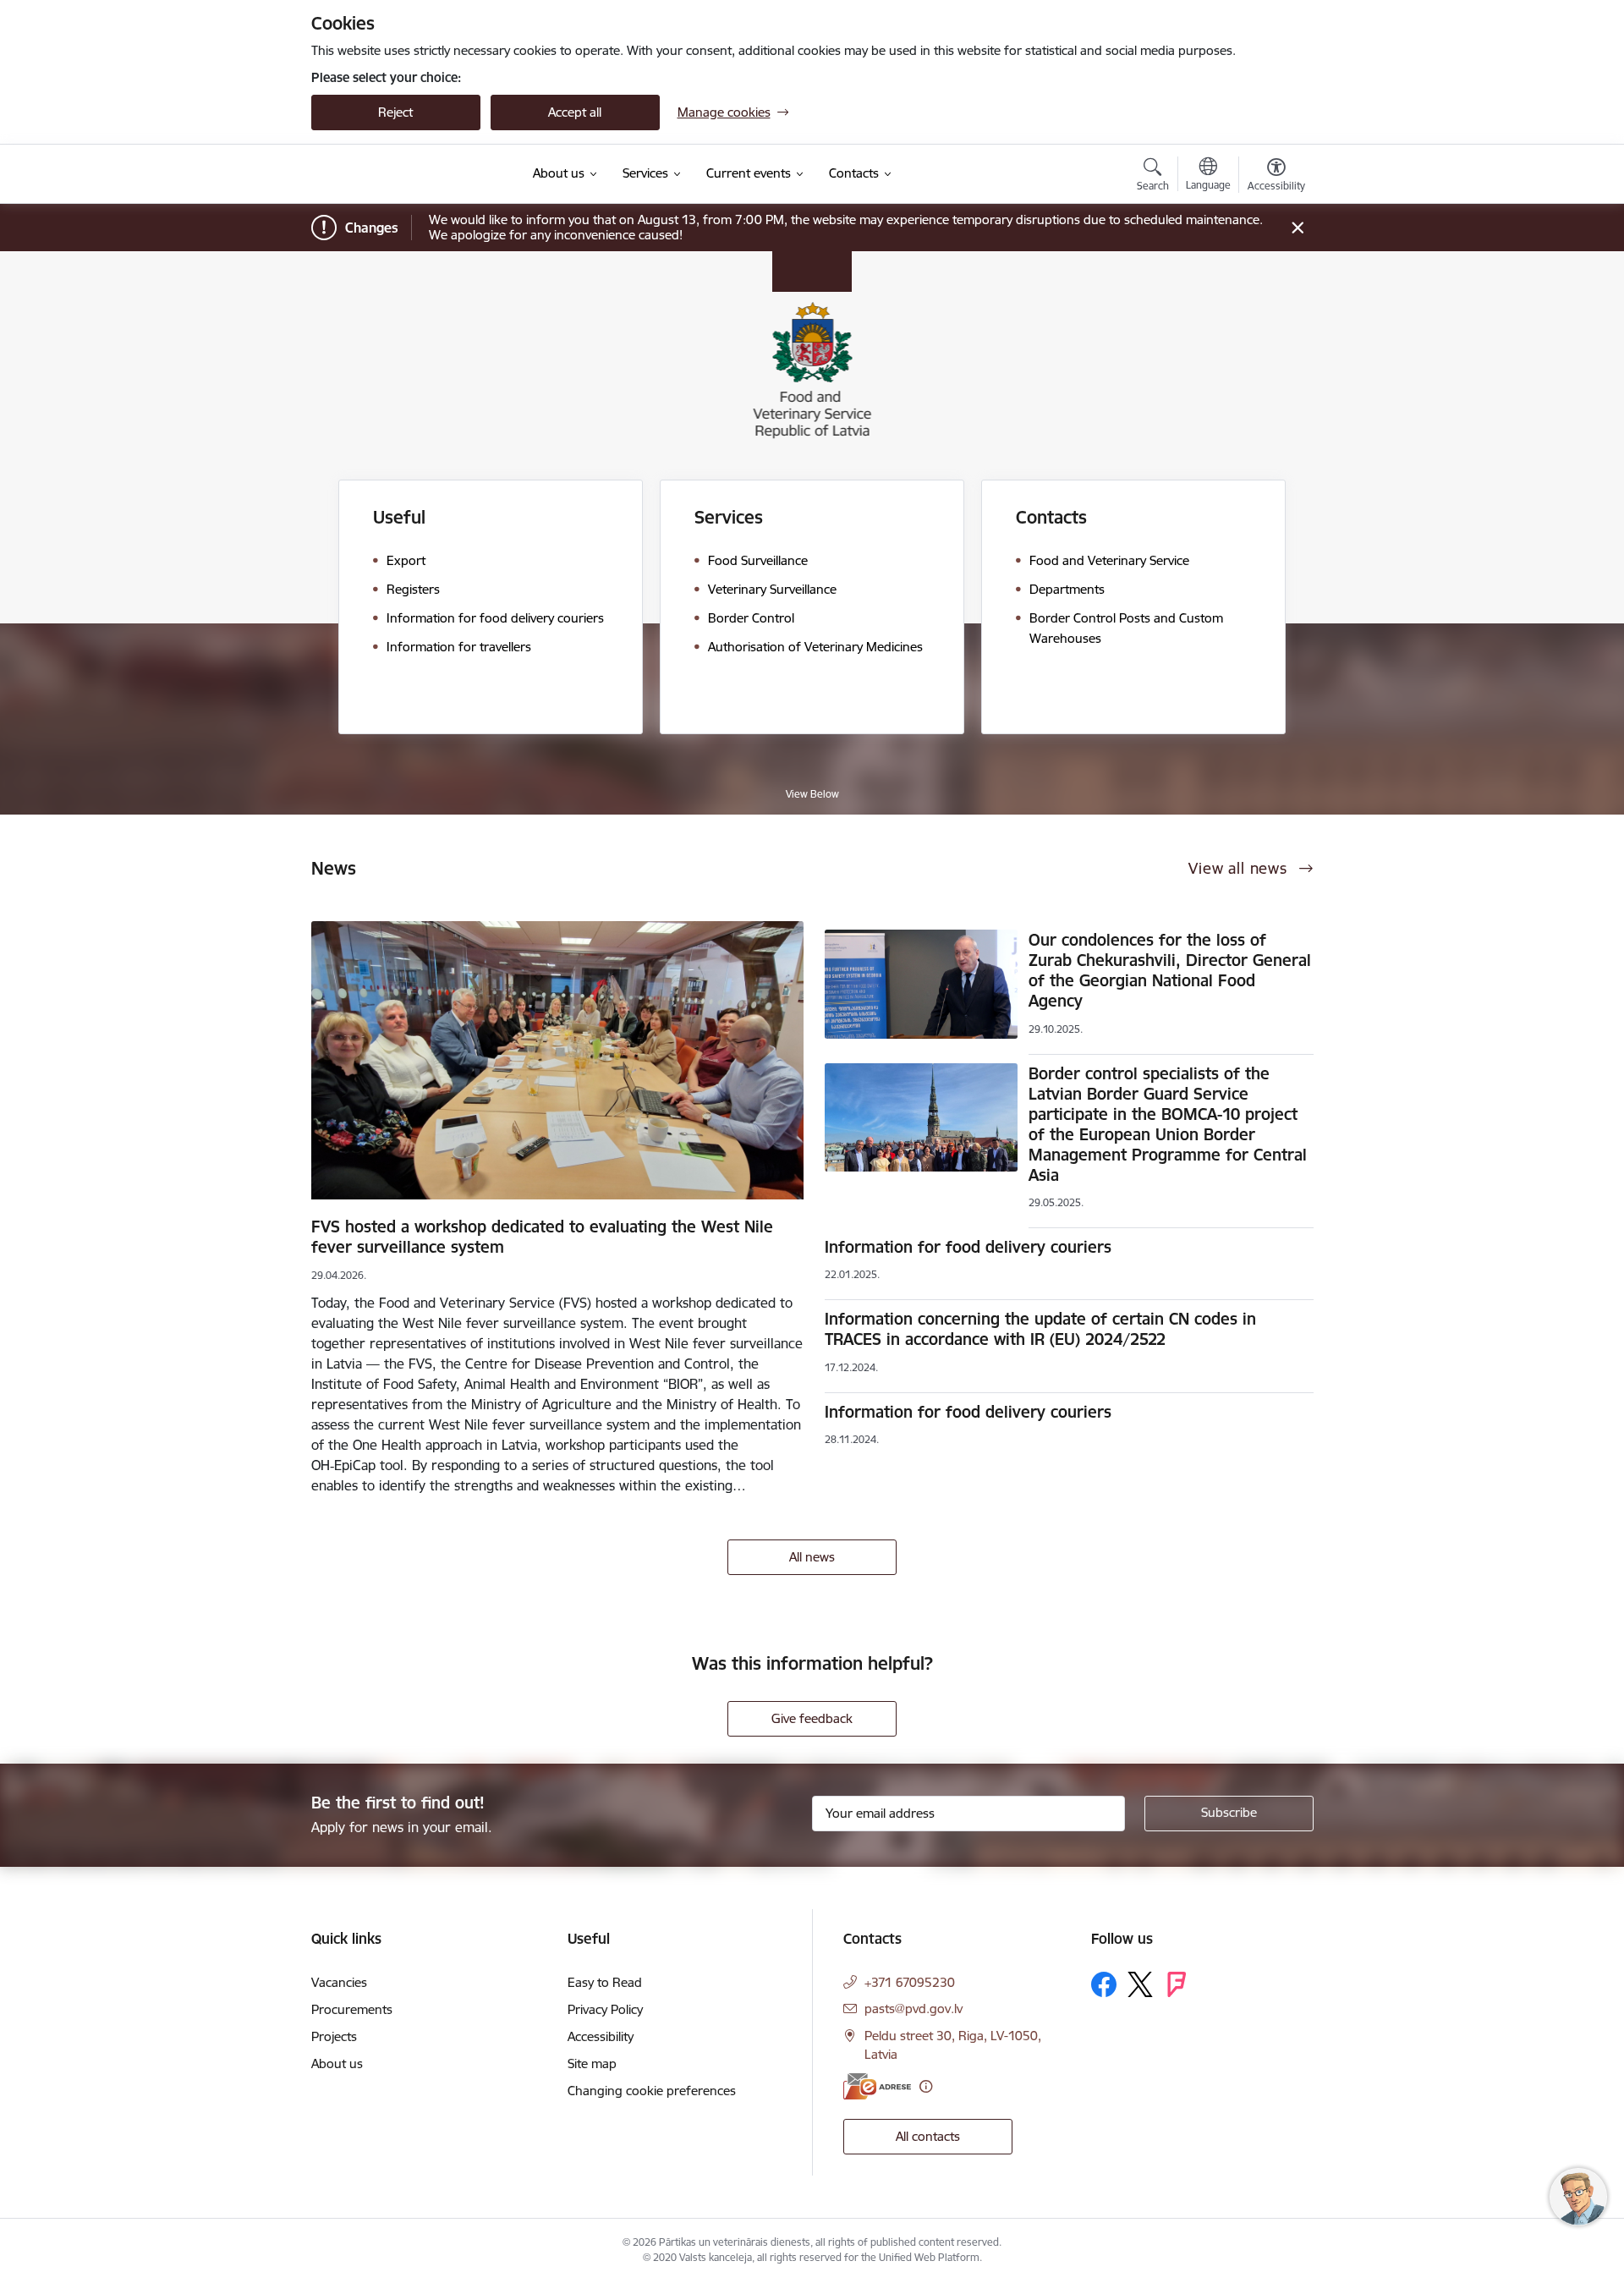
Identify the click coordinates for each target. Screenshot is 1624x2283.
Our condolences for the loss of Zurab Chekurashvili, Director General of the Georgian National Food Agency (1170, 970)
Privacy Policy (605, 2009)
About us (337, 2063)
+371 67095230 (910, 1982)
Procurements (352, 2009)
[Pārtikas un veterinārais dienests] (411, 174)
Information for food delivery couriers (968, 1247)
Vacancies (339, 1982)
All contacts (928, 2136)
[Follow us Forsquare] (1177, 1984)
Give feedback (812, 1718)
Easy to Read (605, 1982)
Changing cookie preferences (652, 2091)
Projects (334, 2036)
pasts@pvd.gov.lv (913, 2009)
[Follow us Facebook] (1104, 1984)
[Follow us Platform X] (1140, 1984)
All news (812, 1557)
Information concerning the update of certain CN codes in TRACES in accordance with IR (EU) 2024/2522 (1040, 1329)
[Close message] (1297, 228)
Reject (395, 112)
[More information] (926, 2086)
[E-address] (877, 2086)
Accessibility (601, 2036)
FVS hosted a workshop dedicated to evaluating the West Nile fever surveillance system (542, 1237)
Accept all (575, 112)
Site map (592, 2063)
